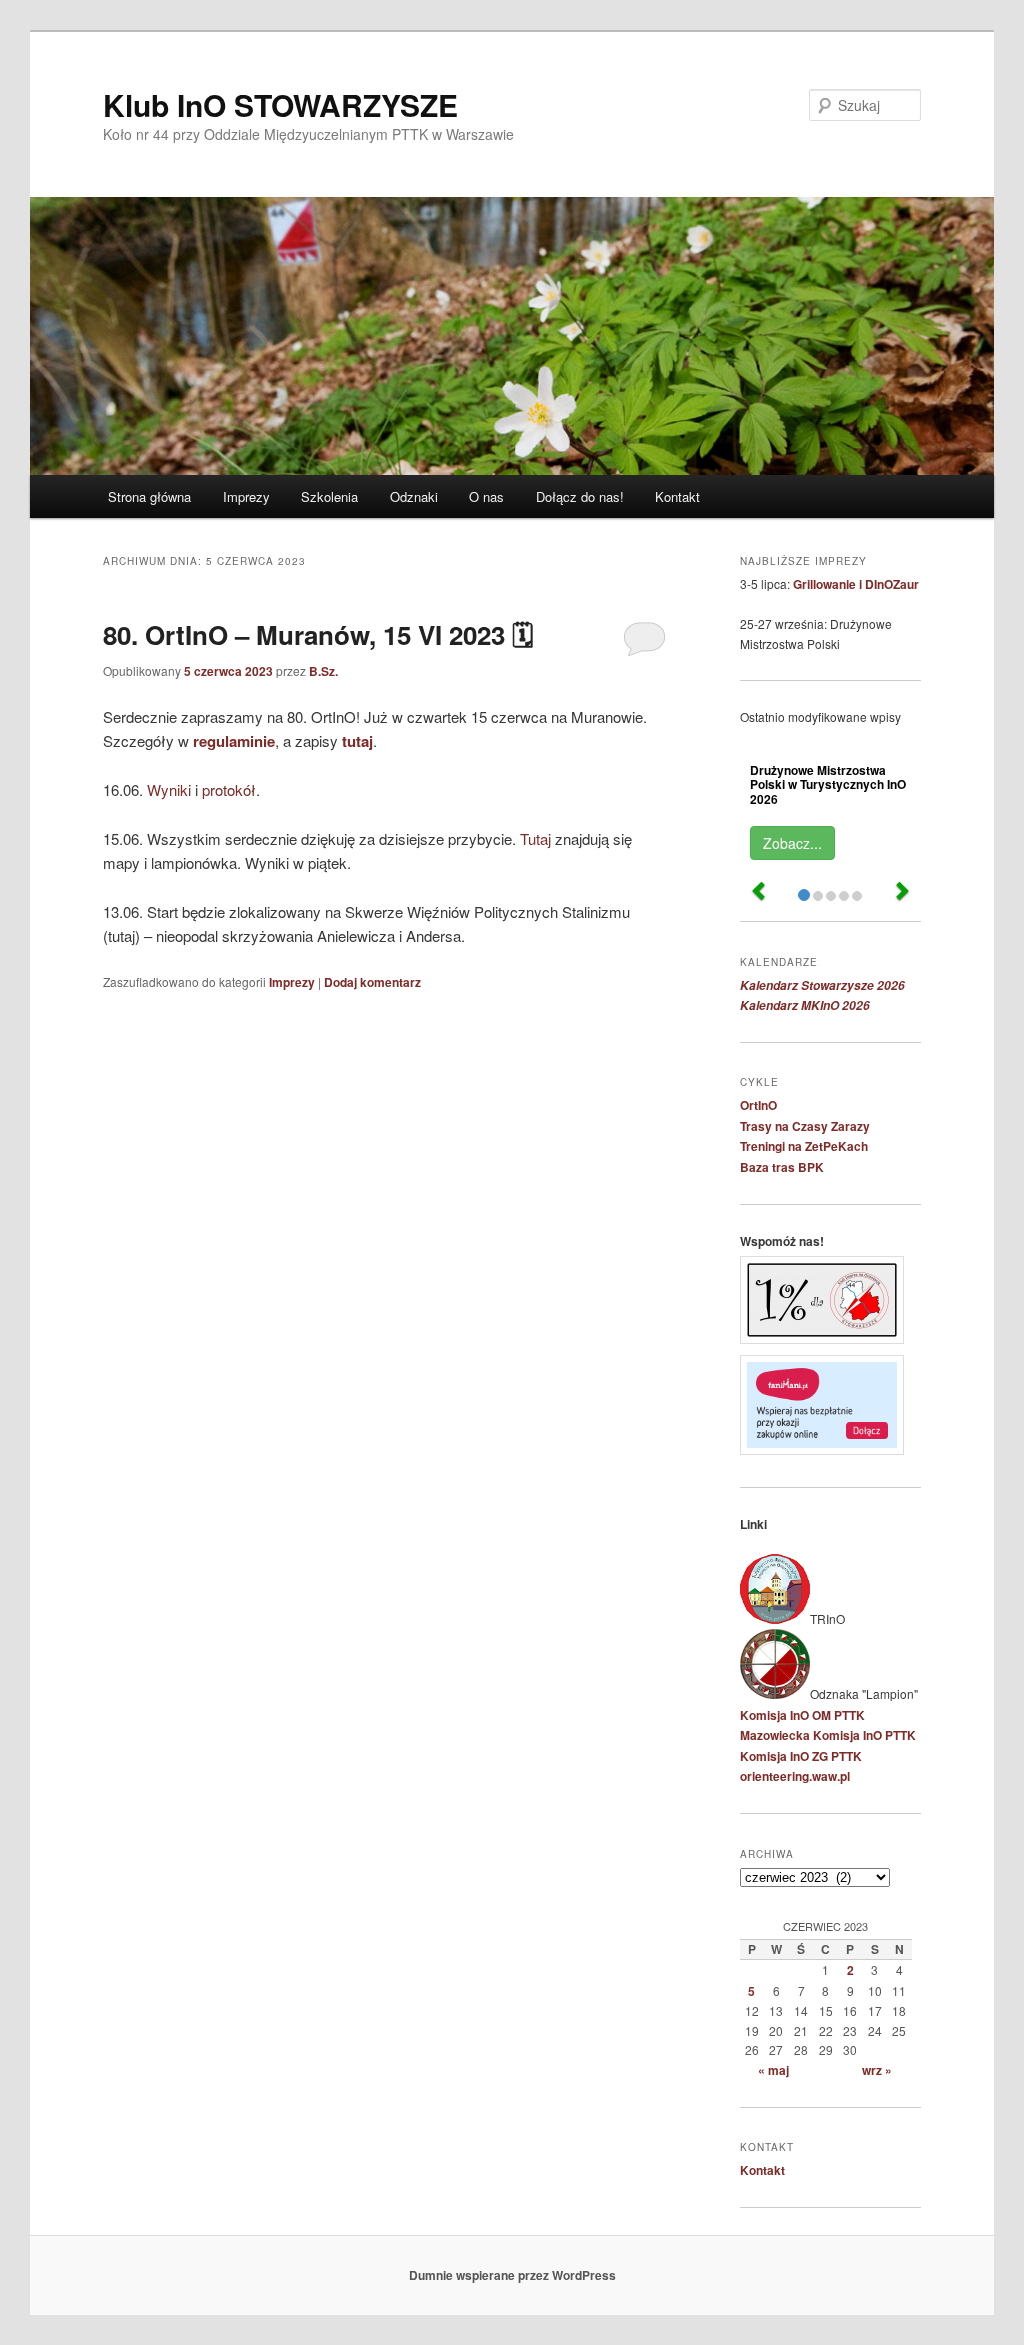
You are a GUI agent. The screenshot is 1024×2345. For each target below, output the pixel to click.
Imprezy (246, 496)
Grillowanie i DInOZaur (856, 584)
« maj (773, 2070)
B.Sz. (323, 671)
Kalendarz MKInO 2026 (805, 1005)
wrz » (877, 2070)
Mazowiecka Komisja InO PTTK (828, 1735)
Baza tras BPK (782, 1167)
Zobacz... (792, 843)
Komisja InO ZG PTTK (801, 1756)
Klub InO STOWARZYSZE (280, 104)
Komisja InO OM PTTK (802, 1715)
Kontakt (677, 496)
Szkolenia (329, 496)
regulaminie (234, 741)
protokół (229, 789)
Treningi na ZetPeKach (804, 1146)
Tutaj (535, 838)
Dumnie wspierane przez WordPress (512, 2275)
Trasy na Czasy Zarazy (805, 1126)
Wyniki (169, 789)
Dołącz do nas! (580, 496)
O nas (486, 496)
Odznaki (414, 496)
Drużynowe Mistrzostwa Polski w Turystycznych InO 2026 (828, 784)
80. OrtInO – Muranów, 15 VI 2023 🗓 (318, 634)
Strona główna (149, 496)
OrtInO (758, 1105)
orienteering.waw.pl (795, 1776)
